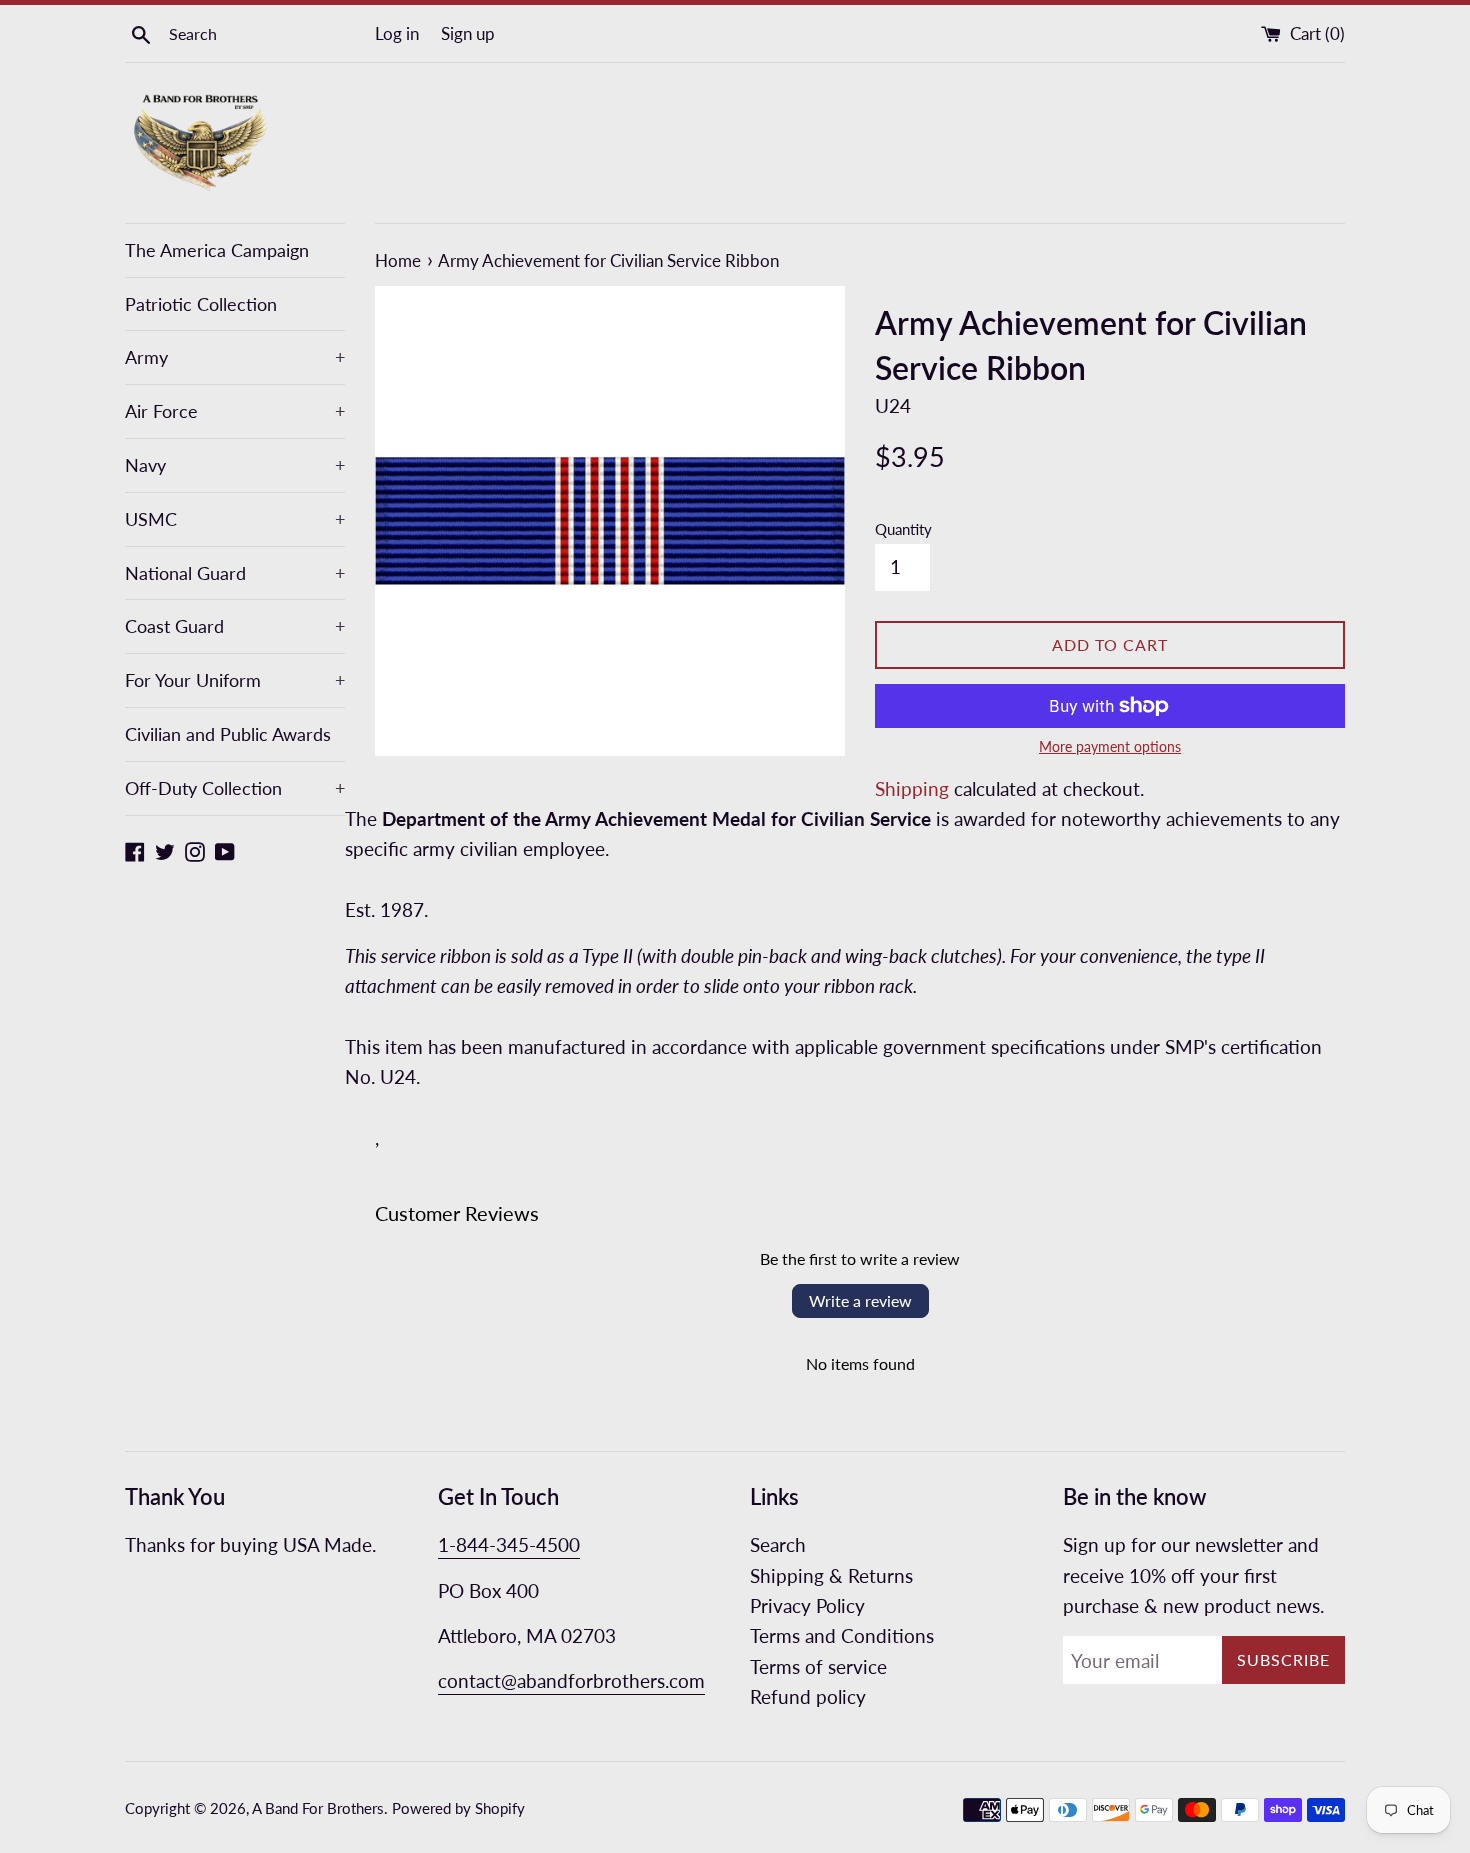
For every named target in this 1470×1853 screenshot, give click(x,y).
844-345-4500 (518, 1544)
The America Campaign (217, 250)
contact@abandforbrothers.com (571, 1680)
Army (235, 357)
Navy (235, 465)
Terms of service (818, 1666)
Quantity (903, 529)
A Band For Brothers (318, 1808)
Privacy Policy (807, 1605)
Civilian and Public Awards (228, 734)
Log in (397, 33)
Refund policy (808, 1696)
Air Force (235, 411)
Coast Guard (235, 626)
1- (447, 1544)
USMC (235, 519)
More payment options (1110, 746)
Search (778, 1544)
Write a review (860, 1300)
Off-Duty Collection (235, 788)
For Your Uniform (235, 680)
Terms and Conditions (842, 1635)
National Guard (235, 573)
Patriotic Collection (201, 304)
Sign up (468, 33)
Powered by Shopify (458, 1808)
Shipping (912, 788)
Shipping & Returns (831, 1575)
